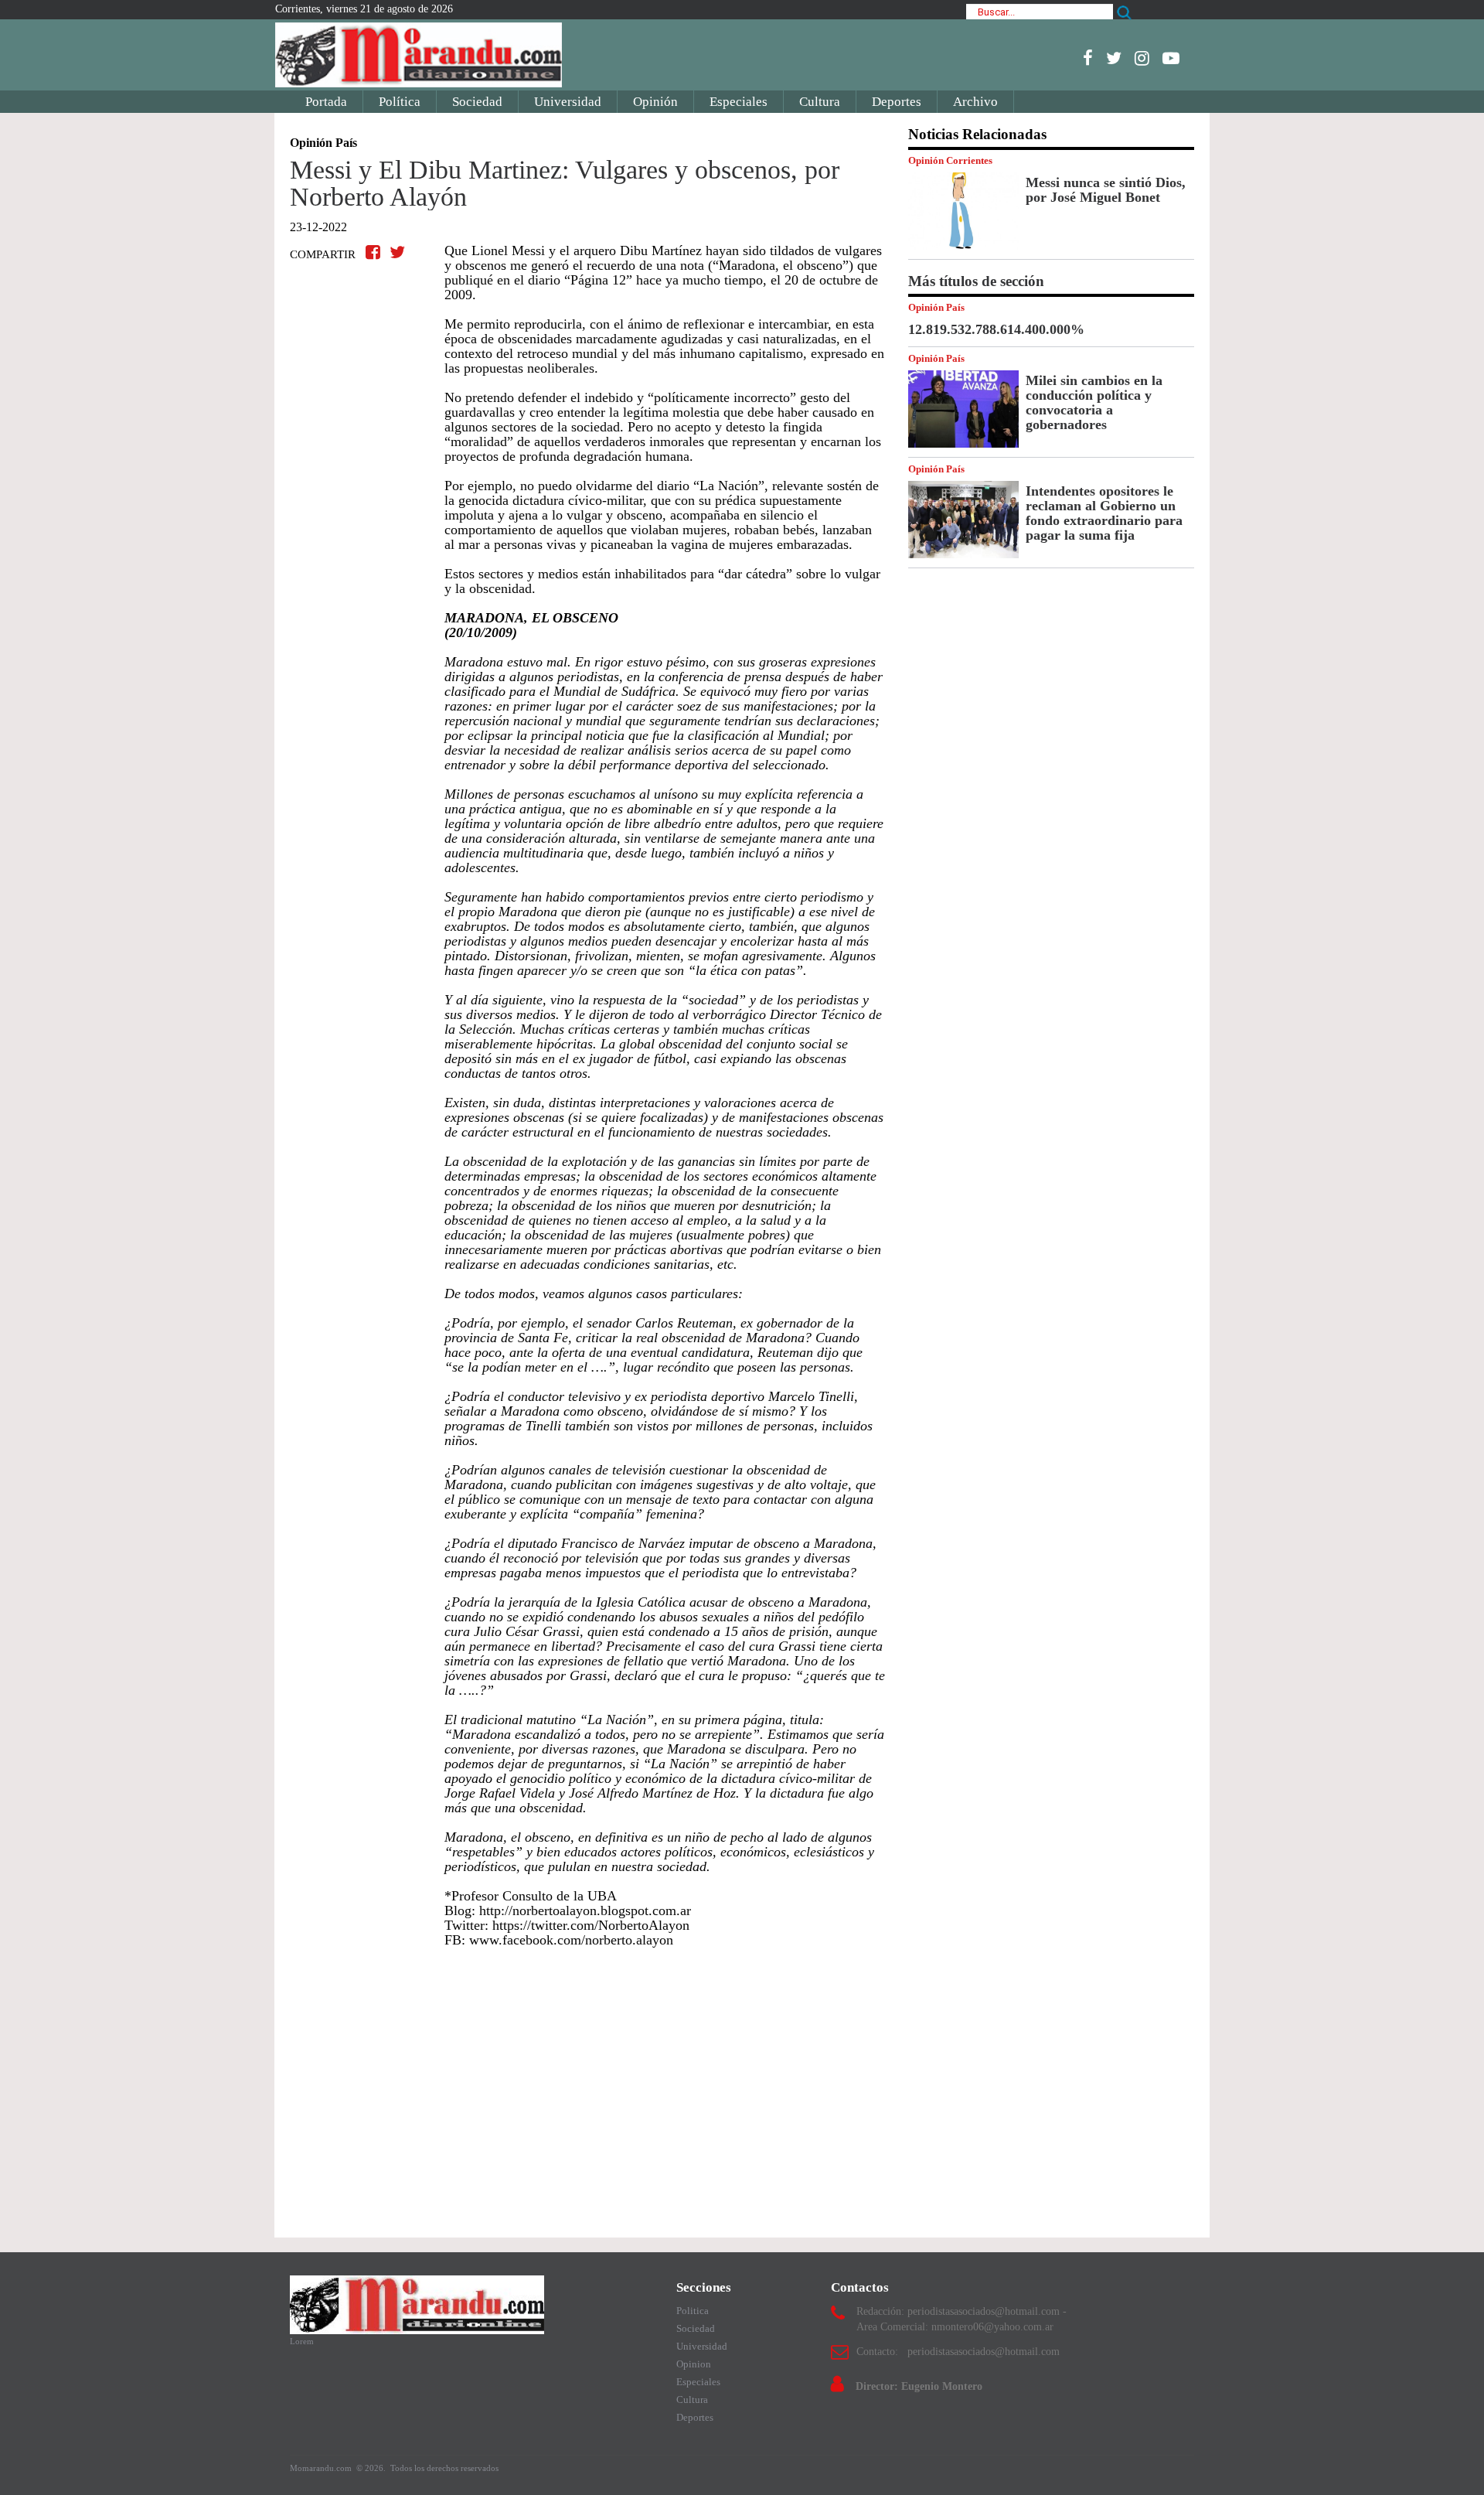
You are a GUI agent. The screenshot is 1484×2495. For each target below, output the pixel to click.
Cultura (820, 102)
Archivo (975, 102)
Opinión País (936, 307)
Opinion (694, 2364)
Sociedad (477, 102)
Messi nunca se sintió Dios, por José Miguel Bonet (1106, 190)
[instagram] (1142, 58)
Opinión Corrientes (950, 160)
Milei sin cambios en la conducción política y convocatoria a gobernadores (1094, 402)
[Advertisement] (587, 2085)
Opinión (655, 102)
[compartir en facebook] (375, 252)
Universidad (568, 102)
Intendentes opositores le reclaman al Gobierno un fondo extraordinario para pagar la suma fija (1104, 513)
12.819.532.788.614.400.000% (996, 329)
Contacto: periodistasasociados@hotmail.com (958, 2352)
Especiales (739, 102)
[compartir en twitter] (397, 252)
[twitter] (1114, 58)
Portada (326, 102)
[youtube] (1171, 58)
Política (400, 102)
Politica (693, 2311)
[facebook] (1088, 58)
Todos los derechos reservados (444, 2468)
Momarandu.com (322, 2468)
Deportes (897, 102)
